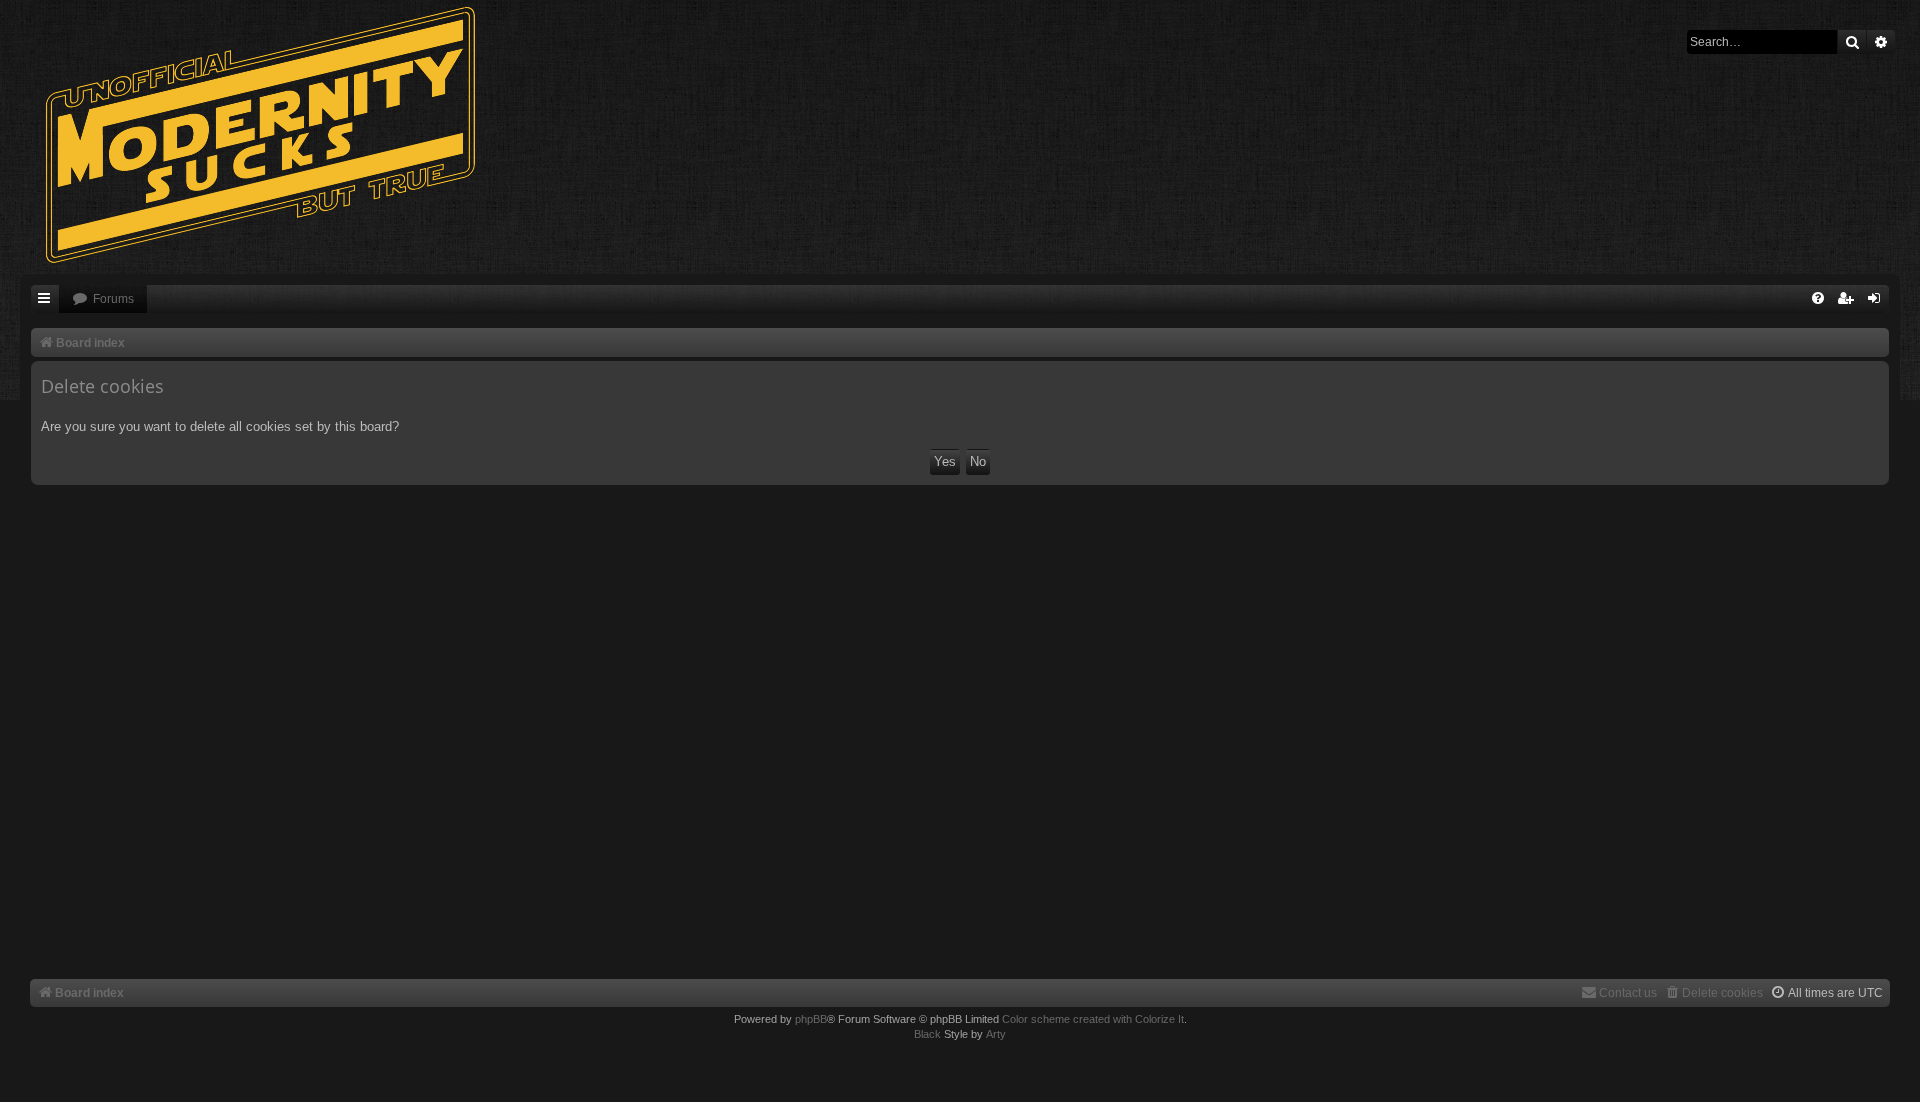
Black (927, 1034)
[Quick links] (45, 299)
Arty (996, 1034)
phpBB (811, 1019)
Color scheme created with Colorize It (1093, 1019)
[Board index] (270, 135)
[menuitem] (103, 299)
